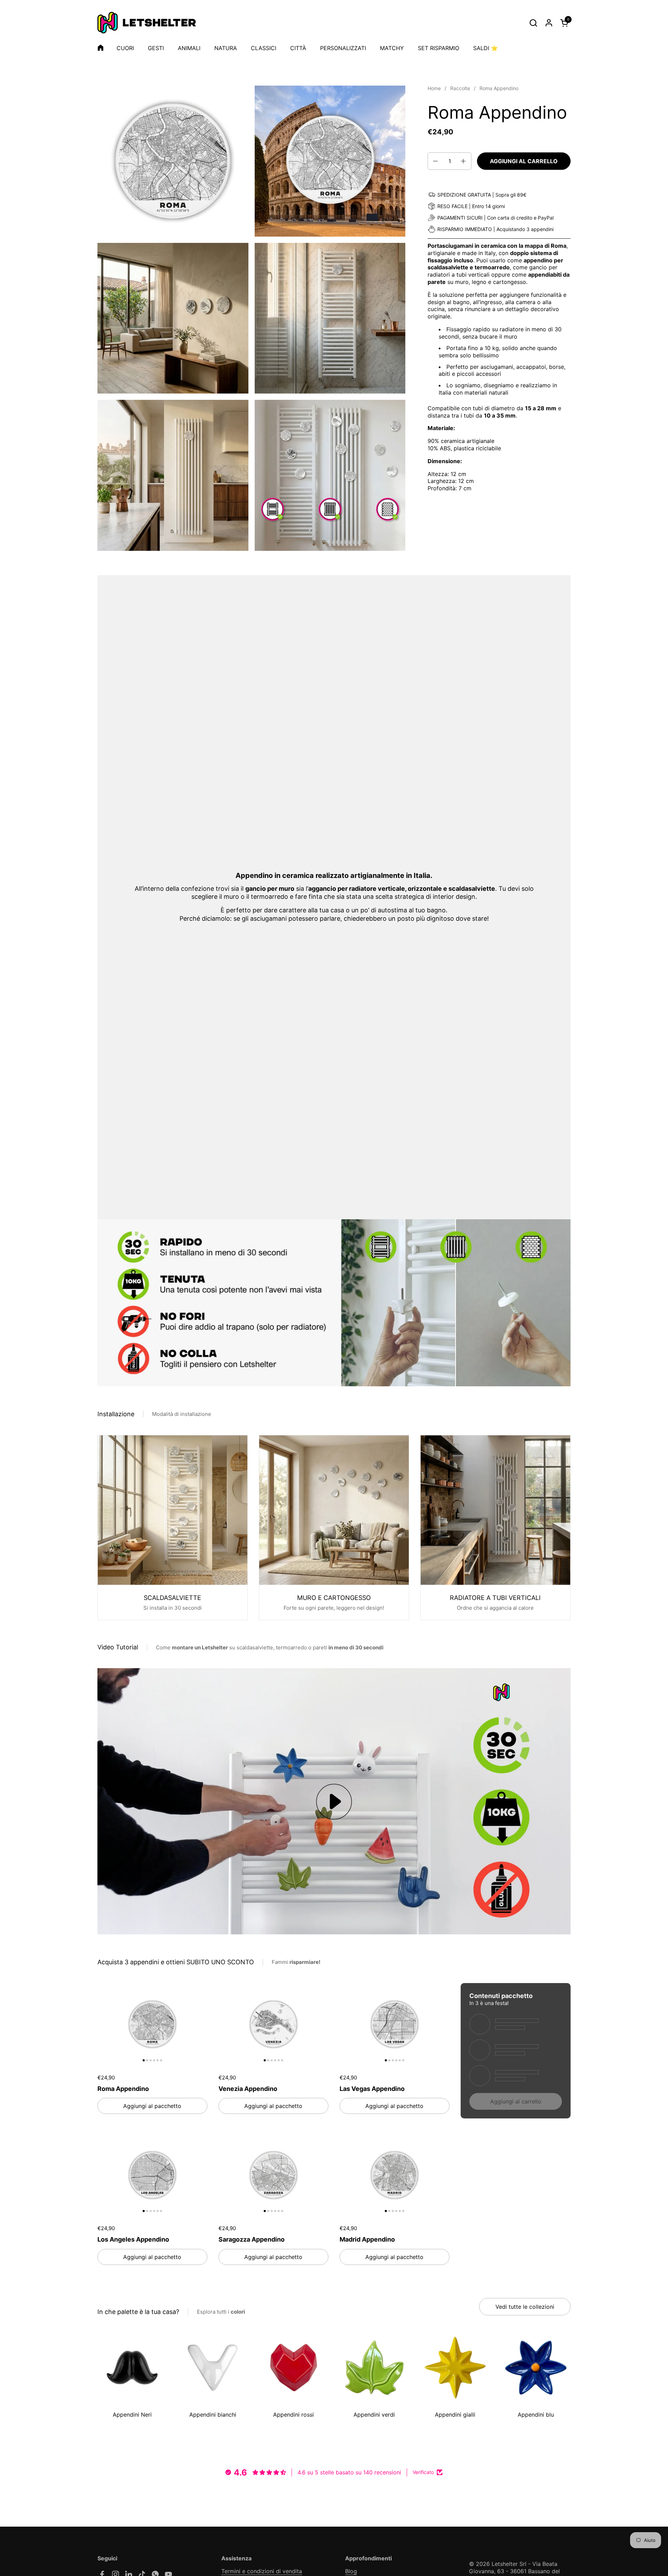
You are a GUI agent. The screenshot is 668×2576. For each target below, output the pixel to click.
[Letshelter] (147, 23)
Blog (351, 2571)
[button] (533, 23)
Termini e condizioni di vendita (262, 2571)
